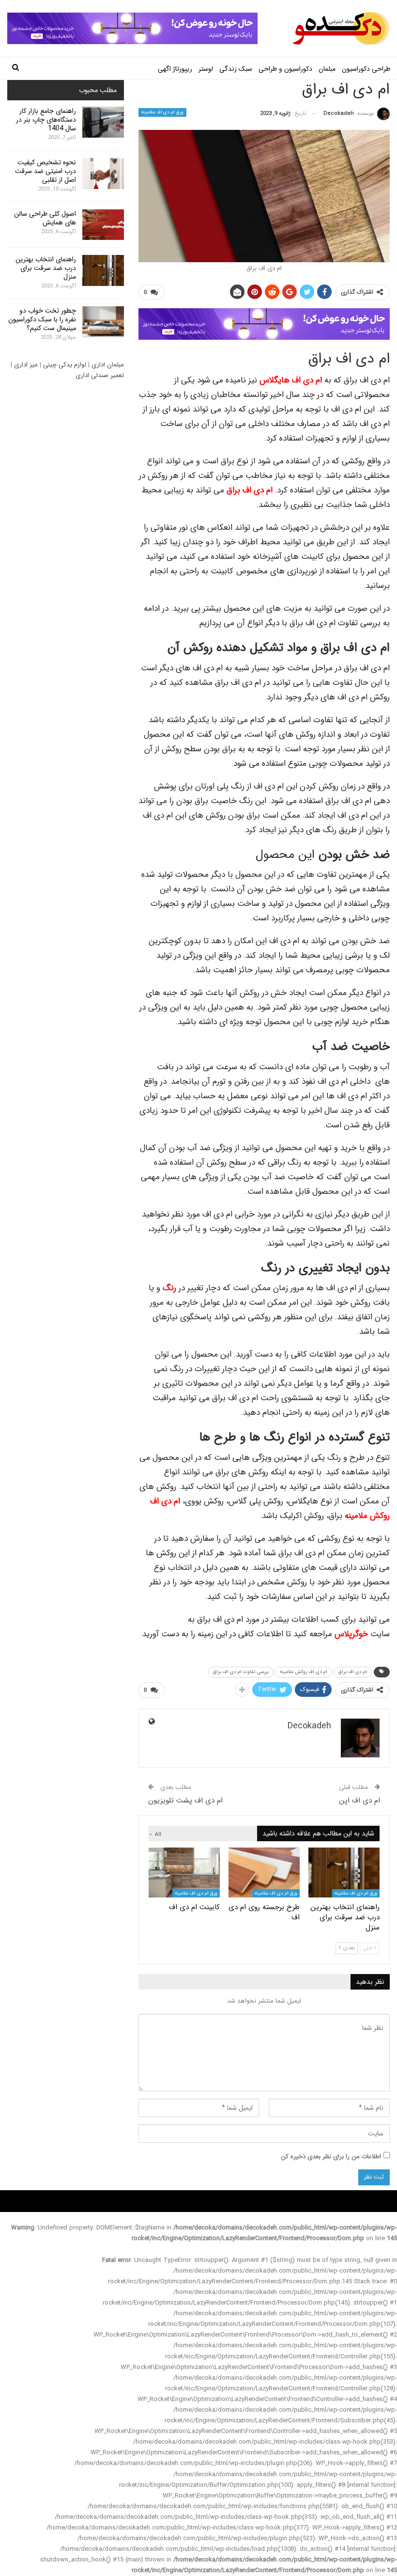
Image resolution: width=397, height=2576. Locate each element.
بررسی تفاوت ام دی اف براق (241, 1672)
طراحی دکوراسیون (366, 69)
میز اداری (26, 365)
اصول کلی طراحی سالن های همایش (45, 218)
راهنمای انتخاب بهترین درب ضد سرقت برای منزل (46, 268)
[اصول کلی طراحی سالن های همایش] (103, 225)
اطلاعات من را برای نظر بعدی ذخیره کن (331, 2157)
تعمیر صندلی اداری (100, 375)
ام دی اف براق (353, 1672)
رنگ (169, 1288)
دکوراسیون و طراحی (285, 69)
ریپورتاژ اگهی (175, 69)
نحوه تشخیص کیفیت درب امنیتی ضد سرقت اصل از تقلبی (46, 171)
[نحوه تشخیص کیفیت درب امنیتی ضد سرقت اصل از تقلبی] (103, 174)
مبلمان (327, 69)
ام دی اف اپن (359, 1801)
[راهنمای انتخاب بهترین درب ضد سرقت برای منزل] (344, 1873)
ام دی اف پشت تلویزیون (185, 1801)
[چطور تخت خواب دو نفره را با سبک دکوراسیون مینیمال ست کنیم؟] (103, 322)
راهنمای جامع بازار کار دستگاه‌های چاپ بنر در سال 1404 (46, 120)
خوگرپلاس (351, 1634)
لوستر (206, 69)
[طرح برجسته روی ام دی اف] (264, 1873)
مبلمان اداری (108, 365)
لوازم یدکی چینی (65, 365)
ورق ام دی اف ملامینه (163, 112)
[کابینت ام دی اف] (184, 1873)
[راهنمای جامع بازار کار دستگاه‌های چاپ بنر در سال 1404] (103, 122)
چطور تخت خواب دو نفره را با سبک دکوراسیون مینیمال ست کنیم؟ (42, 319)
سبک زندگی (236, 69)
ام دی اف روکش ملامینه (304, 1672)
